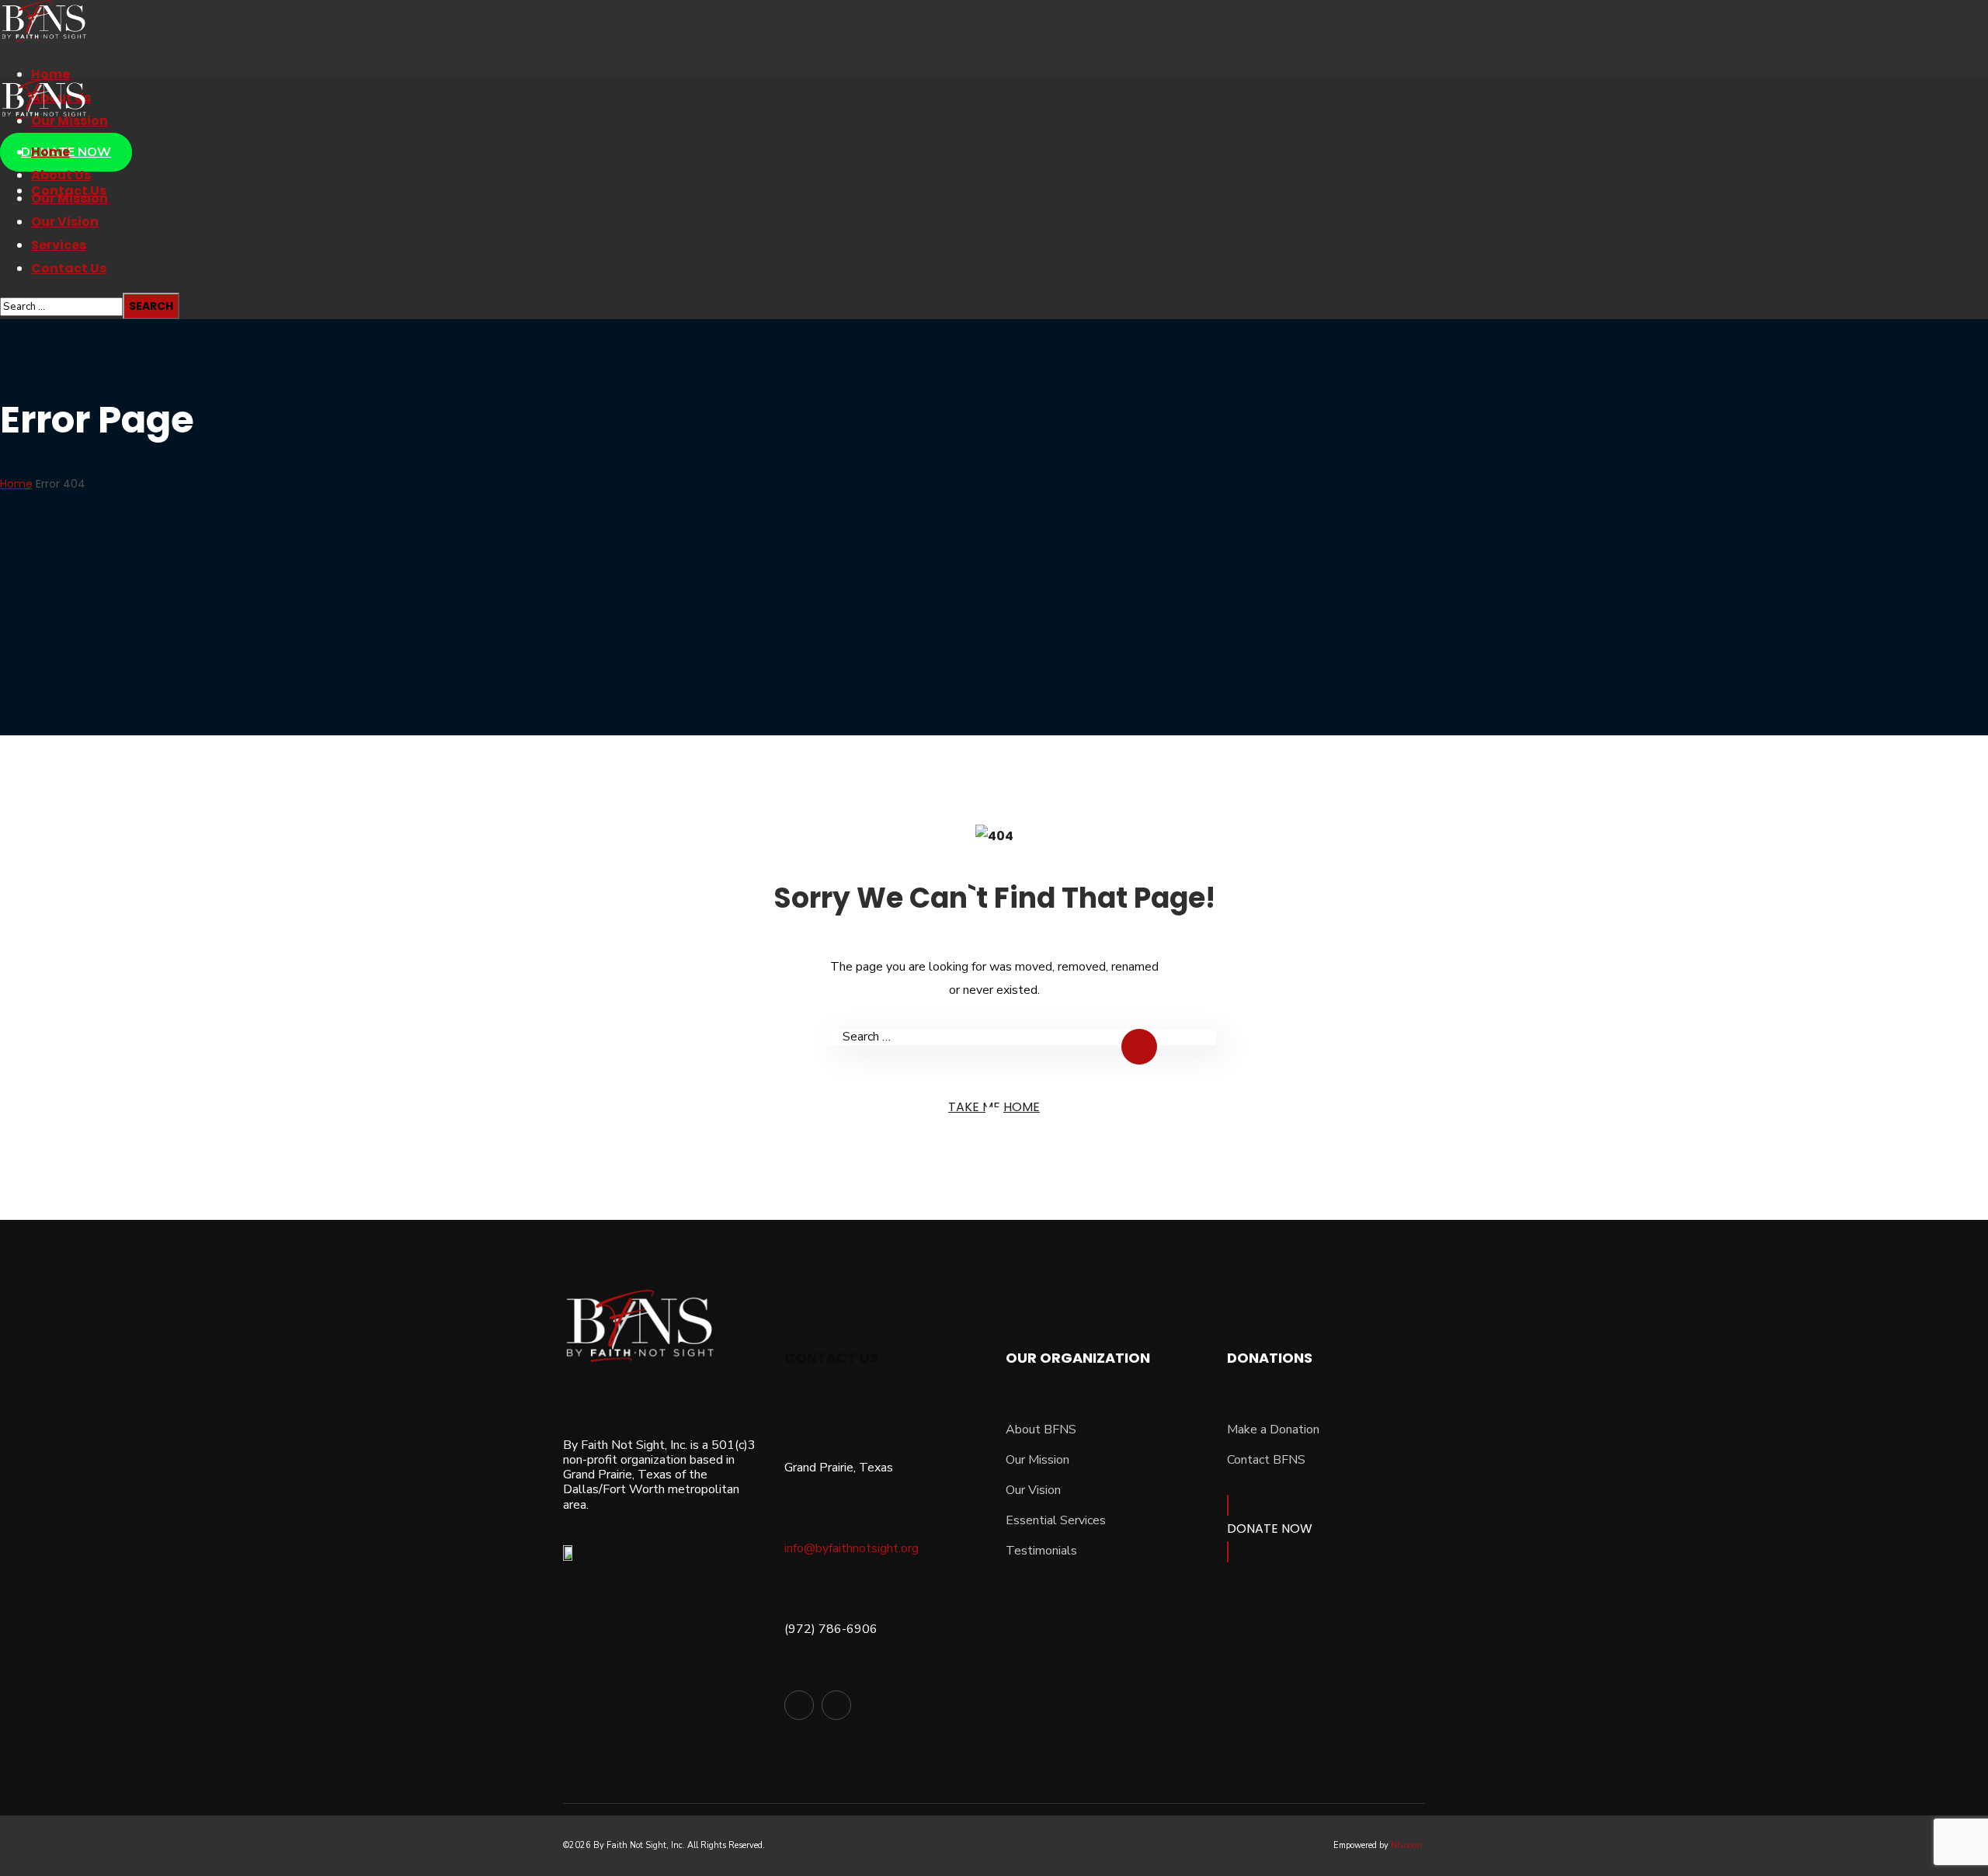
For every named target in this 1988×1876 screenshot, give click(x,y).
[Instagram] (836, 1705)
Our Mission (1037, 1460)
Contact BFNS (1266, 1460)
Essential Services (1056, 1520)
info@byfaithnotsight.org (852, 1548)
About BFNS (1041, 1430)
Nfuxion (1406, 1845)
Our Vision (1033, 1490)
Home (16, 484)
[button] (1326, 1529)
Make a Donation (1273, 1430)
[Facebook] (799, 1705)
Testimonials (1041, 1551)
